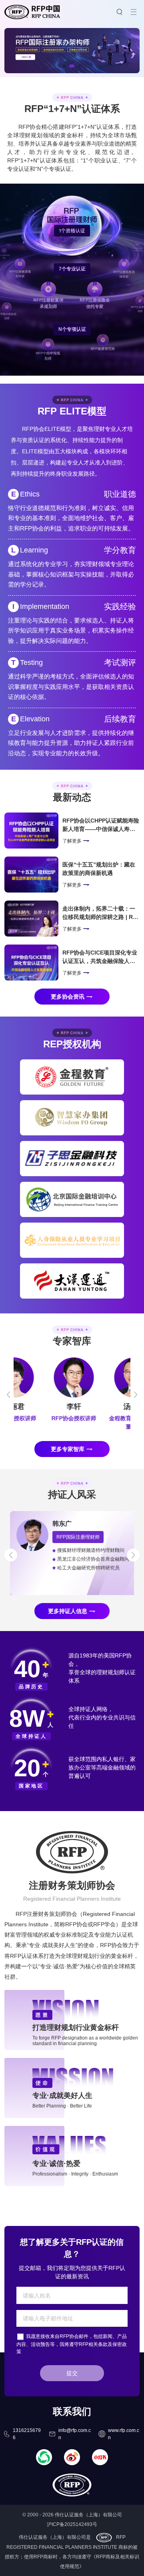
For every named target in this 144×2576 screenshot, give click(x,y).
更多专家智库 (68, 1449)
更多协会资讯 (68, 997)
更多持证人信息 (68, 1611)
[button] (64, 66)
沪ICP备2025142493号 (72, 2524)
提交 (72, 2373)
